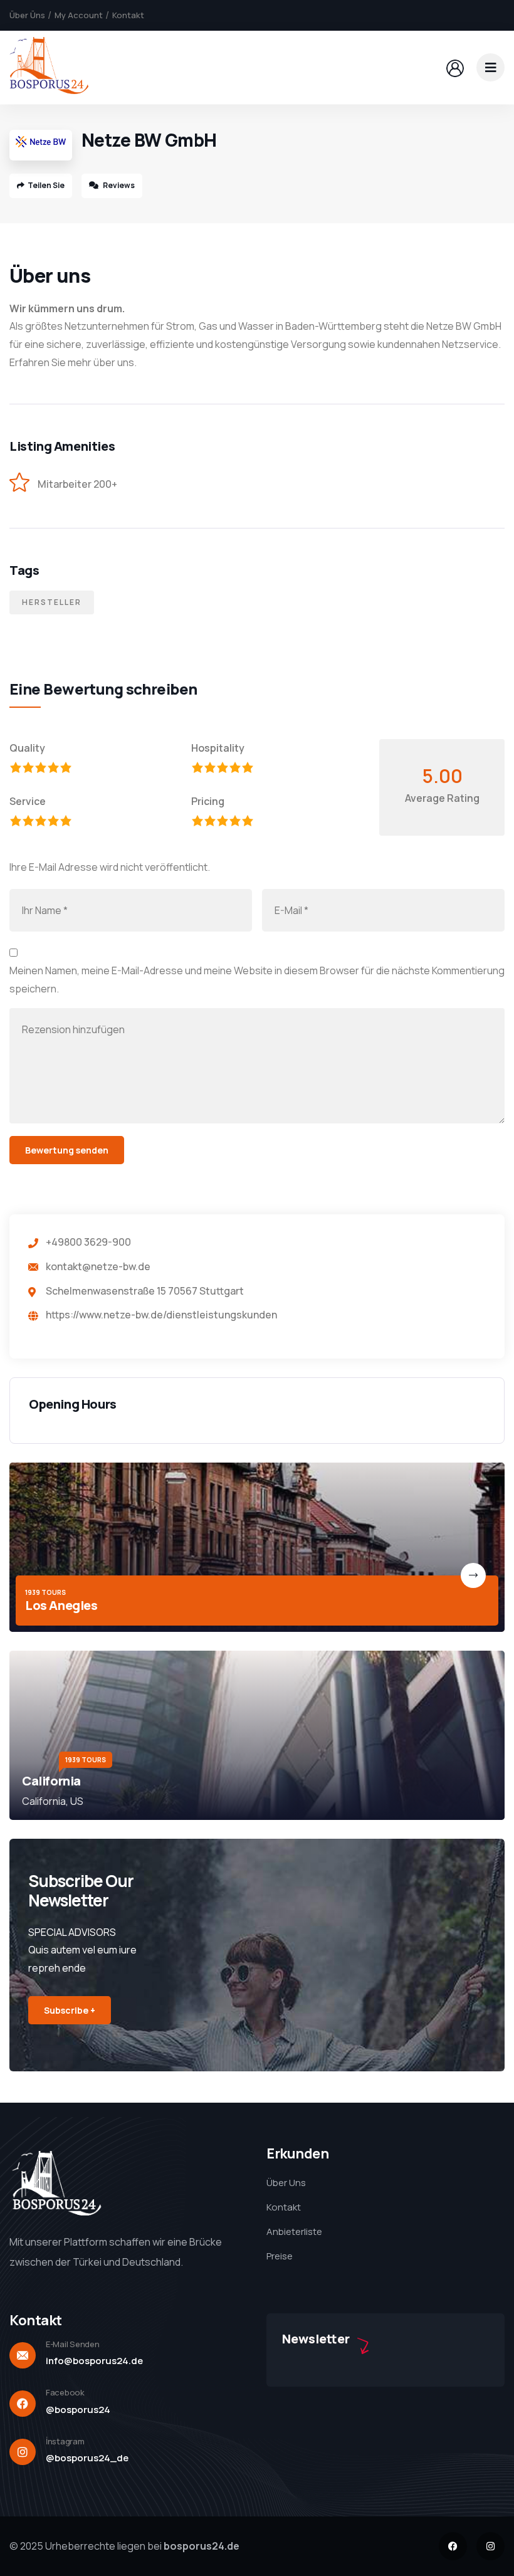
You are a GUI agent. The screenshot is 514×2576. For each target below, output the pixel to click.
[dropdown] (490, 67)
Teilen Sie (46, 185)
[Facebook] (453, 2546)
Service (28, 801)
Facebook (65, 2392)
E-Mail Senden (73, 2344)
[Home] (49, 67)
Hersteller (52, 602)
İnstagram (65, 2441)
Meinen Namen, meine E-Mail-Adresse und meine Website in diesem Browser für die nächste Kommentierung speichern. (257, 980)
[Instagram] (490, 2546)
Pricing (208, 801)
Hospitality (218, 748)
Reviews (118, 185)
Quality (27, 748)
